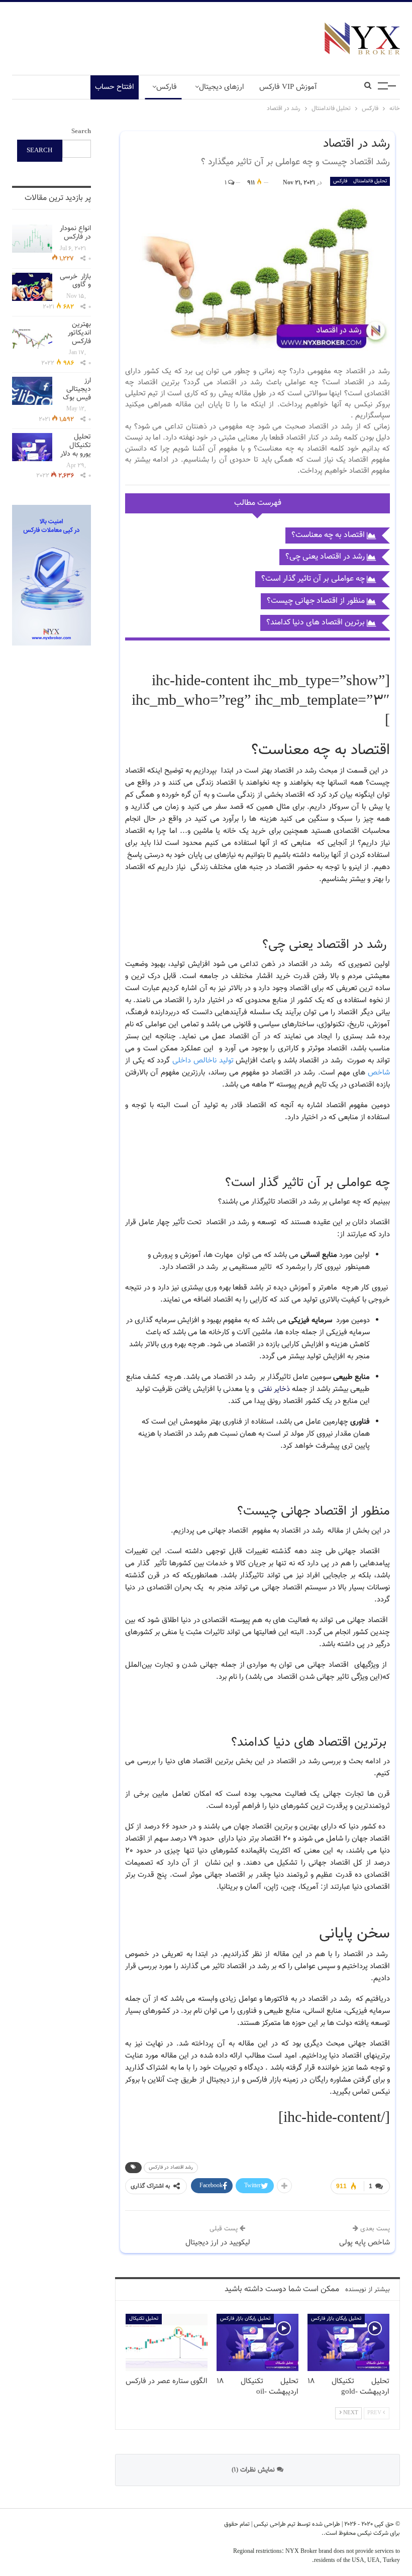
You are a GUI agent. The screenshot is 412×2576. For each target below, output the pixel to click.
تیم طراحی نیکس (274, 2524)
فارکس (167, 87)
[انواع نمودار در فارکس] (32, 239)
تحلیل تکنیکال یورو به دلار (76, 446)
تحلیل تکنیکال (144, 2319)
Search (81, 132)
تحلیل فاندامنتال (370, 181)
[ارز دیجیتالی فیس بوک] (32, 391)
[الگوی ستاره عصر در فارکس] (167, 2342)
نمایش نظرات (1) (254, 2470)
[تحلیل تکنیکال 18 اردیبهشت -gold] (348, 2342)
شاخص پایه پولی (365, 2243)
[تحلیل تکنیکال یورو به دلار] (32, 447)
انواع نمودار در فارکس (75, 233)
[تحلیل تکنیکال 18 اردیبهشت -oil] (257, 2342)
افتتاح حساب (115, 87)
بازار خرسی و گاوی (75, 281)
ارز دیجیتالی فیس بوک (77, 389)
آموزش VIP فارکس (288, 87)
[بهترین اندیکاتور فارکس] (32, 335)
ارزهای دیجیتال (222, 87)
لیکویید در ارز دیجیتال (218, 2243)
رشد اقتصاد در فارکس (171, 2167)
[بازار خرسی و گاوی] (32, 287)
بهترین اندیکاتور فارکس (79, 333)
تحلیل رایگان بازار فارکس (245, 2319)
